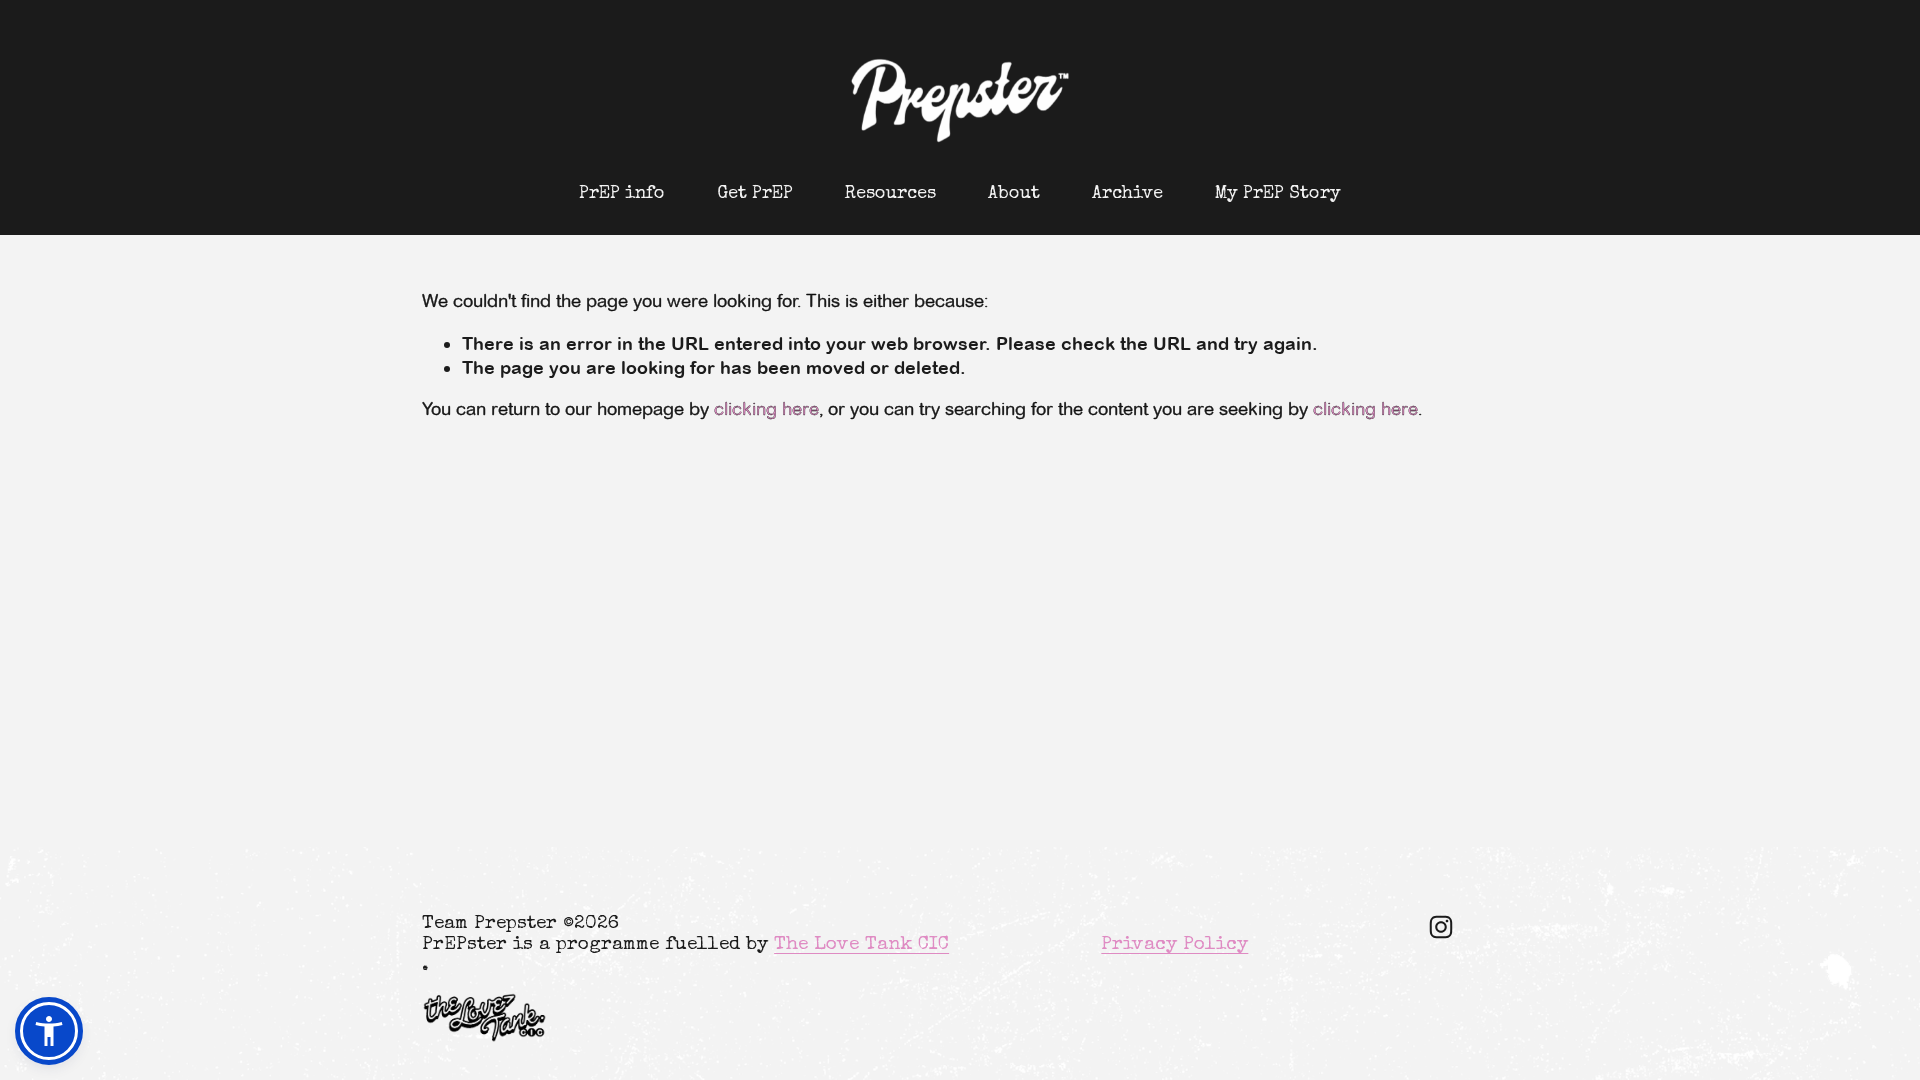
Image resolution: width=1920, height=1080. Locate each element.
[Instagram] (1441, 927)
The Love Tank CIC (861, 945)
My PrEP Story (1278, 194)
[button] (49, 1031)
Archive (1127, 194)
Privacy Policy (1174, 945)
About (1014, 194)
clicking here (766, 409)
